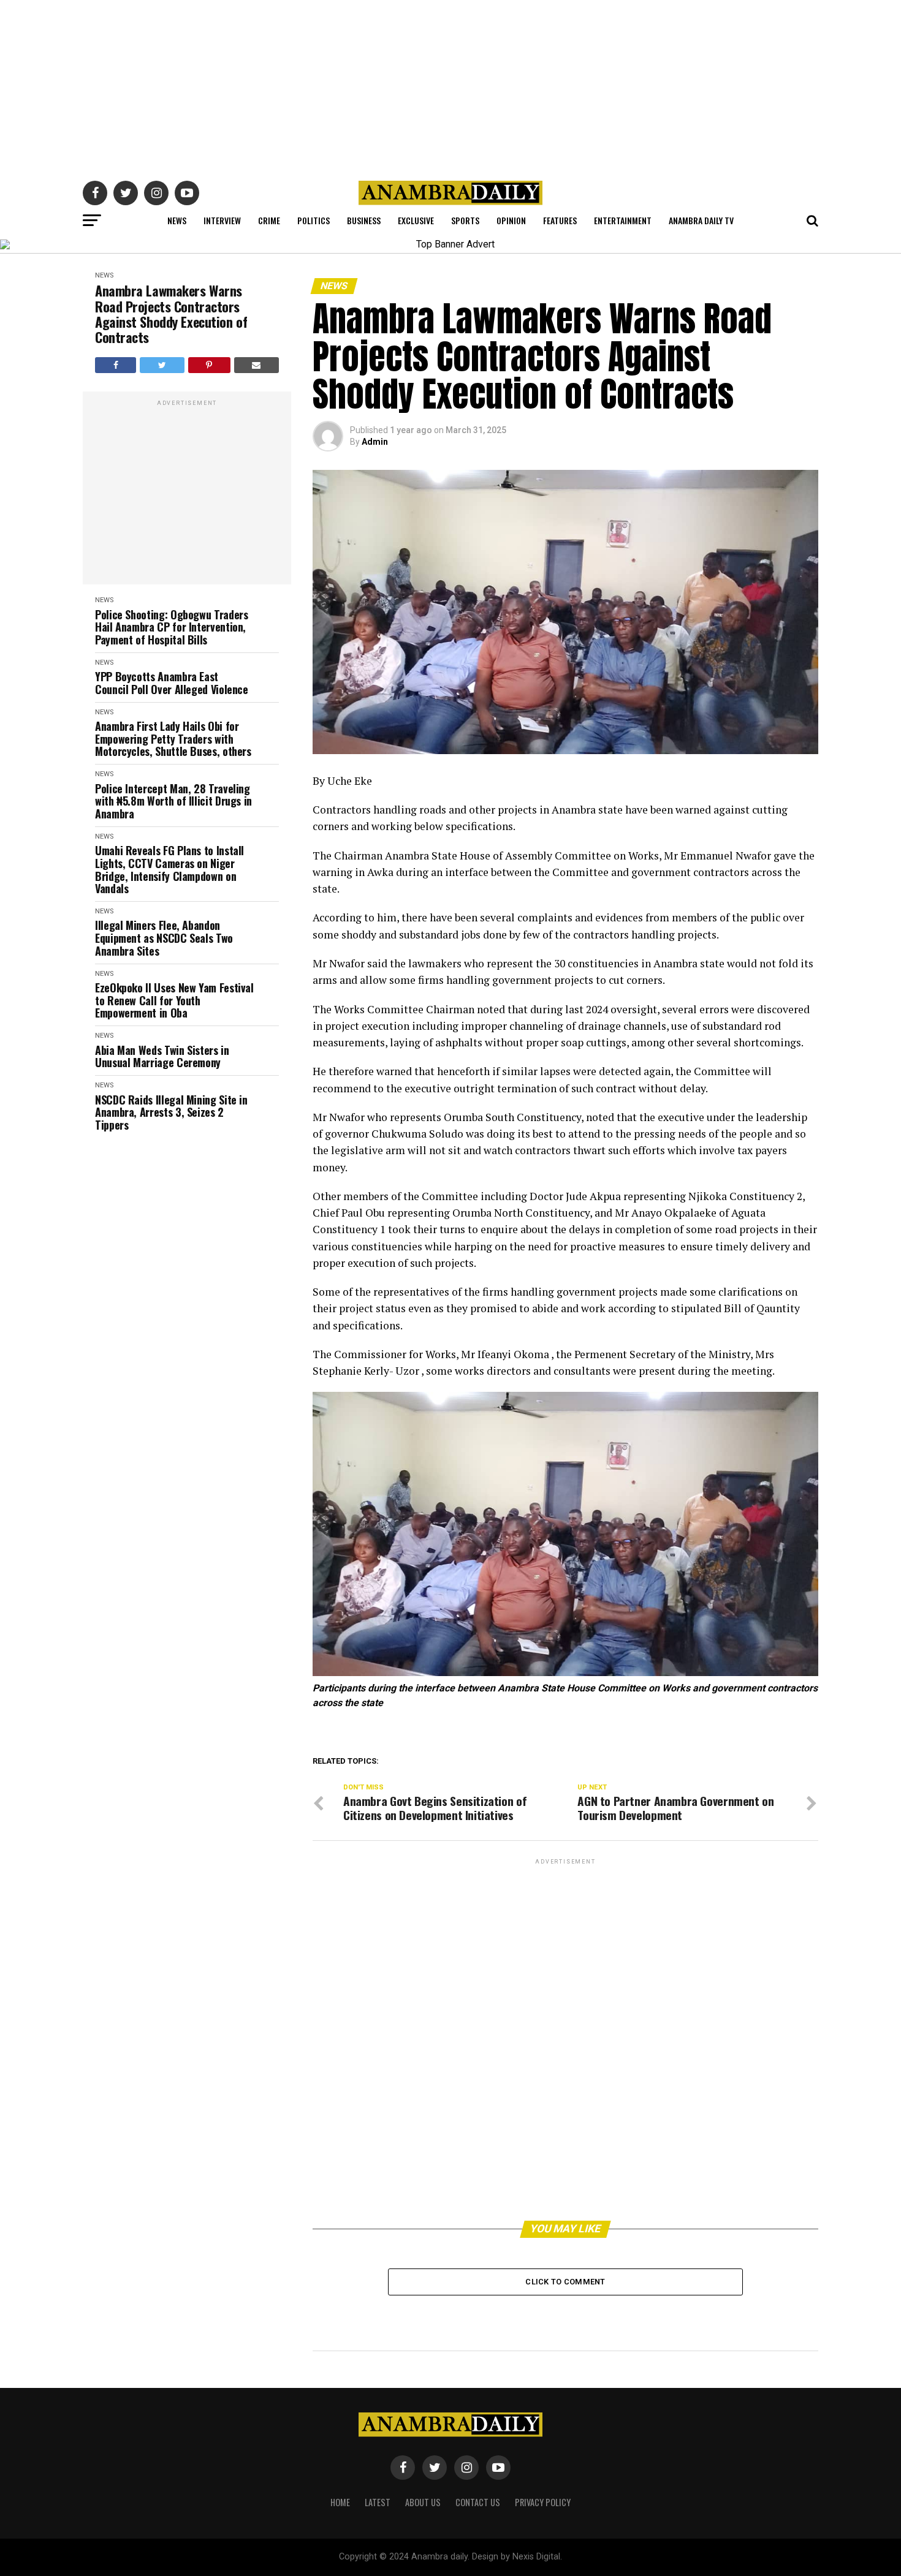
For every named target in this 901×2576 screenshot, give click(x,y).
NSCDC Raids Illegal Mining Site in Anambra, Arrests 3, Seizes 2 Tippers (171, 1112)
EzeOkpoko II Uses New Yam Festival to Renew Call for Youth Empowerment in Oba (174, 1000)
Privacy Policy (543, 2502)
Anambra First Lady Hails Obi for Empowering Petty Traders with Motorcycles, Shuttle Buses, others (173, 739)
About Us (423, 2502)
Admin (375, 442)
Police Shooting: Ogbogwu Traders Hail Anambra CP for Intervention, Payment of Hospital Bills (171, 627)
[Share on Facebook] (116, 365)
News (177, 220)
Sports (465, 220)
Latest (378, 2502)
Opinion (511, 220)
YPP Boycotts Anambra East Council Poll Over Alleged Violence (172, 683)
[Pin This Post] (209, 365)
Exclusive (416, 220)
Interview (222, 220)
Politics (314, 220)
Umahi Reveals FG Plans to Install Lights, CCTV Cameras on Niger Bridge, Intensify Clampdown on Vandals (169, 870)
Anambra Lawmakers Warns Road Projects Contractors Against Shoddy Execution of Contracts (171, 314)
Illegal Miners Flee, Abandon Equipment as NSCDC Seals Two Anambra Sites (164, 938)
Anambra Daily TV (701, 220)
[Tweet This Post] (162, 365)
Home (340, 2502)
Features (560, 220)
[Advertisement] (450, 86)
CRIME (269, 220)
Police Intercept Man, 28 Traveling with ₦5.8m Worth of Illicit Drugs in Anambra (173, 801)
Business (364, 220)
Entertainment (623, 220)
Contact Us (478, 2502)
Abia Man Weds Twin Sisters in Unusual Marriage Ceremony (162, 1056)
